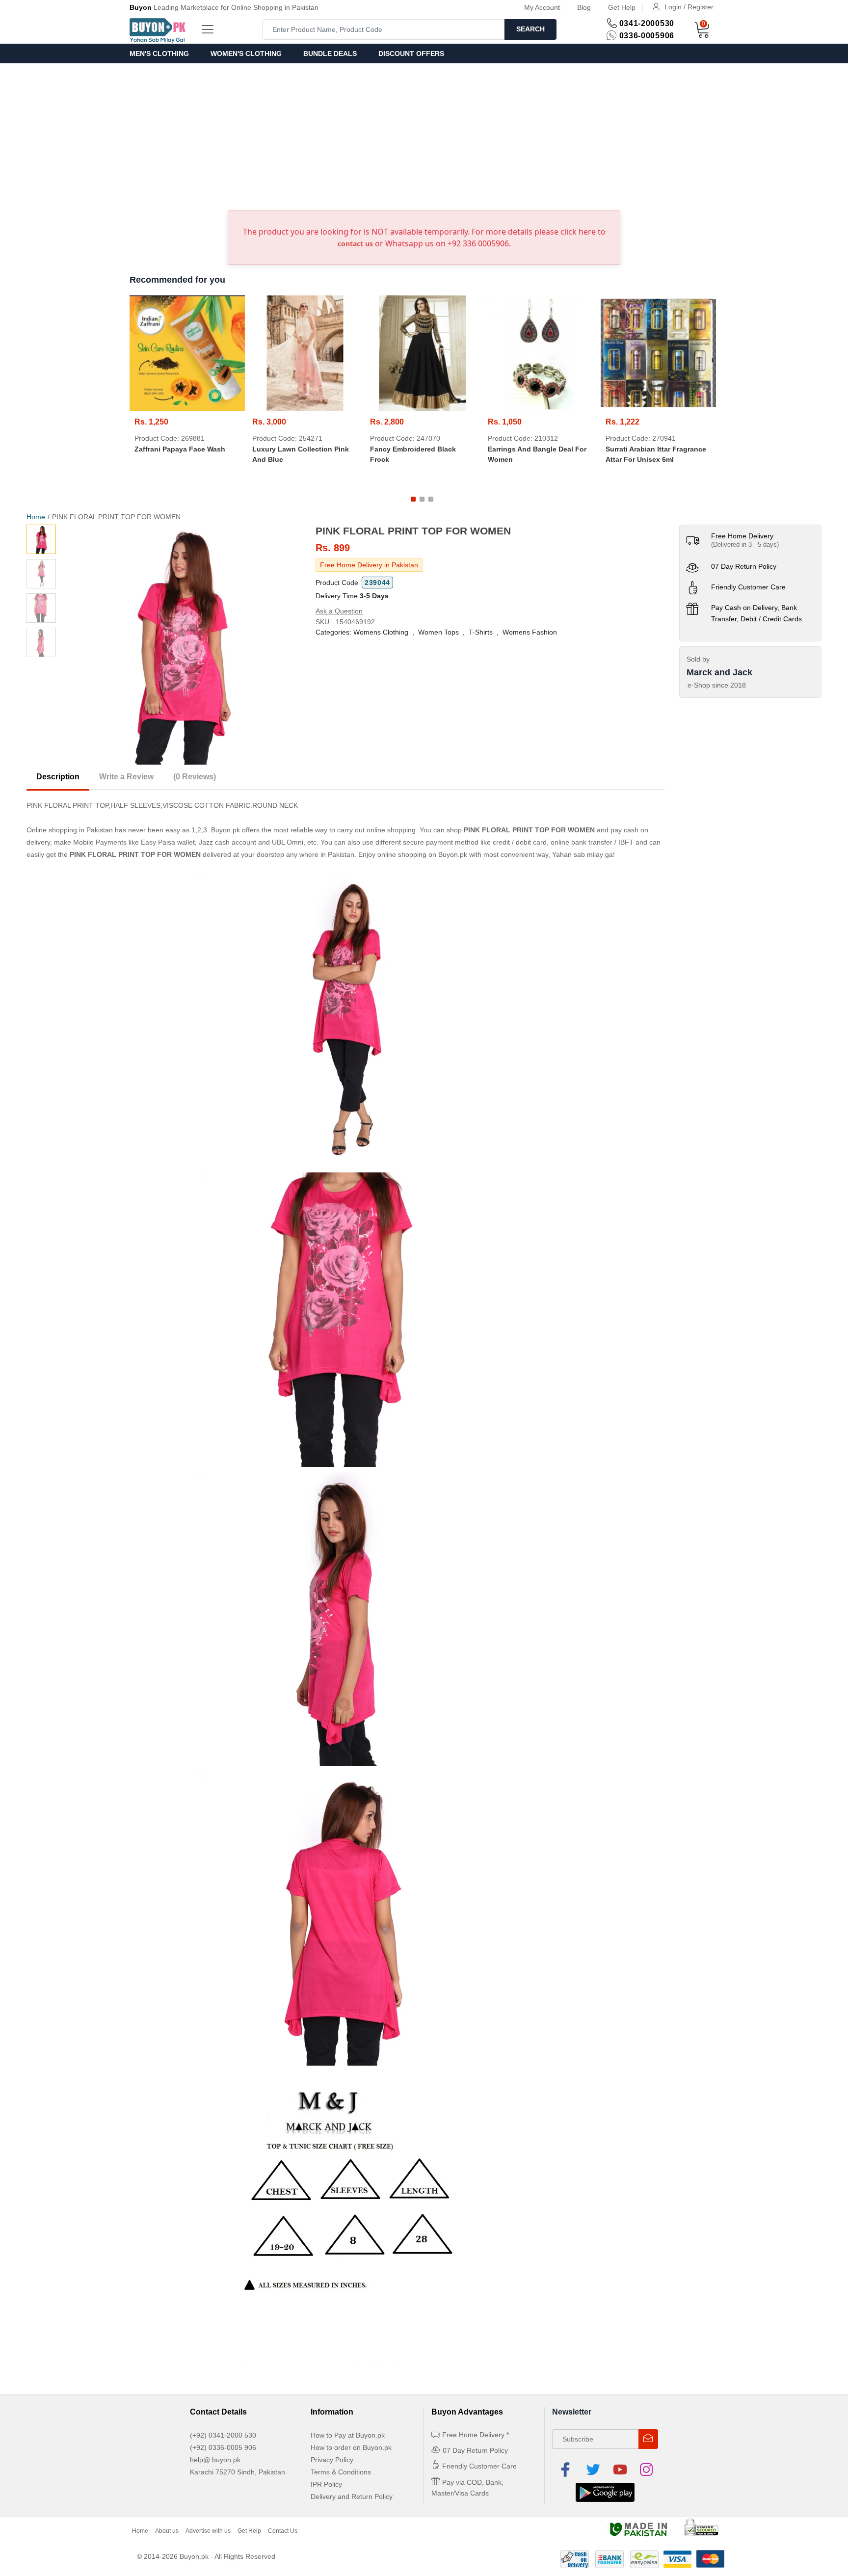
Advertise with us (208, 2531)
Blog (584, 7)
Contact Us (283, 2531)
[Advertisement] (424, 137)
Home (36, 517)
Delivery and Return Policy (352, 2496)
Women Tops (438, 632)
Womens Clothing (381, 632)
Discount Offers (411, 53)
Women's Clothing (246, 53)
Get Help (622, 7)
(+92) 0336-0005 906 (223, 2447)
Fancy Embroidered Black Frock (413, 454)
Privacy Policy (332, 2460)
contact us (355, 244)
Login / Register (689, 7)
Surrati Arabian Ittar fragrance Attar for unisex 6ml (656, 454)
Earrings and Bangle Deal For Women (537, 454)
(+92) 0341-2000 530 (223, 2435)
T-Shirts (481, 632)
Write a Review (126, 777)
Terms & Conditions (341, 2472)
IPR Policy (326, 2484)
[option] (181, 645)
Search (530, 29)
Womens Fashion (530, 632)
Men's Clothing (159, 53)
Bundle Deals (330, 53)
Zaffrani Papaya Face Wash (180, 449)
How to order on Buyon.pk (351, 2447)
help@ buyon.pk (215, 2460)
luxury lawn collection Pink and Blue (301, 454)
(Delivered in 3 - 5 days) (745, 544)
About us (167, 2531)
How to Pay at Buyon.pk (348, 2435)
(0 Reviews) (195, 777)
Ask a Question (339, 611)
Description (58, 777)
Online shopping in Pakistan (70, 830)
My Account (542, 7)
